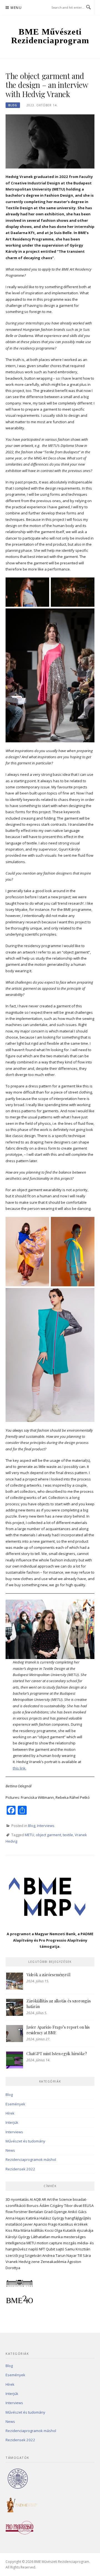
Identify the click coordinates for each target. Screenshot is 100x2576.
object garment (48, 1835)
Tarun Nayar (66, 2255)
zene (35, 2262)
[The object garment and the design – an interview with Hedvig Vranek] (50, 141)
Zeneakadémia (53, 2262)
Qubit (50, 2249)
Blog (13, 105)
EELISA (88, 2206)
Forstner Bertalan (28, 2212)
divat (78, 2206)
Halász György (52, 2218)
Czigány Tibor (61, 2206)
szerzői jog (15, 2255)
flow (9, 2212)
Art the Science (59, 2199)
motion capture (49, 2243)
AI (31, 2199)
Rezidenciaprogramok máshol (31, 2159)
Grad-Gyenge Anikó (61, 2212)
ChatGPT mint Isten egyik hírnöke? (57, 2054)
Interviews (46, 1826)
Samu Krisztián (78, 2249)
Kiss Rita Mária (18, 2230)
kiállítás (37, 2230)
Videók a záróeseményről (48, 1975)
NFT (42, 2249)
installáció (14, 2224)
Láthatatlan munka (47, 2237)
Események (15, 2104)
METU (29, 1835)
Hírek (10, 2113)
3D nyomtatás (17, 2199)
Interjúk (12, 2122)
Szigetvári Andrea (40, 2255)
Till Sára (84, 2255)
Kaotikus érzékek (73, 2224)
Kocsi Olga (53, 2230)
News (10, 2150)
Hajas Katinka (27, 2218)
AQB (37, 2199)
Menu (16, 8)
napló (33, 2249)
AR (44, 2199)
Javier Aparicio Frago (40, 2224)
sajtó (60, 2249)
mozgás (70, 2243)
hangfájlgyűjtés (78, 2218)
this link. (20, 1768)
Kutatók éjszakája (78, 2230)
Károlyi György (18, 2237)
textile (68, 1835)
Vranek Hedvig (18, 2262)
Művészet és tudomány (25, 2141)
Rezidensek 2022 (20, 2169)
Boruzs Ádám (38, 2206)
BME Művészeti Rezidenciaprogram (50, 36)
